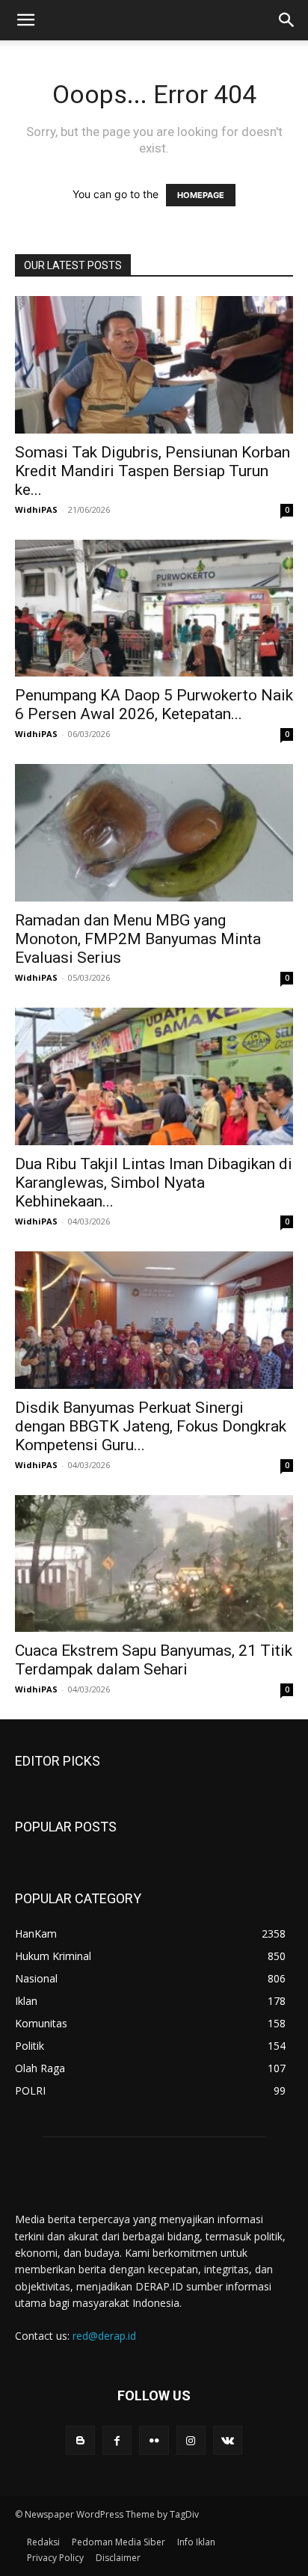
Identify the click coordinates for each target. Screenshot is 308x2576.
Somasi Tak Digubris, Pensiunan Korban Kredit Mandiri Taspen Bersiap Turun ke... (153, 471)
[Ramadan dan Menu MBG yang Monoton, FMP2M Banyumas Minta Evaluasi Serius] (154, 833)
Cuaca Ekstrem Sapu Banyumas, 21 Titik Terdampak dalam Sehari (154, 1660)
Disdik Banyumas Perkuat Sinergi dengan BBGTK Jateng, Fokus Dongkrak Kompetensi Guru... (151, 1426)
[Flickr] (154, 2440)
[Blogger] (80, 2440)
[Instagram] (191, 2440)
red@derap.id (104, 2336)
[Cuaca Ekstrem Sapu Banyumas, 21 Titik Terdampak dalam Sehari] (154, 1564)
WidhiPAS (36, 509)
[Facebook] (117, 2440)
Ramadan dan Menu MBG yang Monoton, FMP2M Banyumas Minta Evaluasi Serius (138, 939)
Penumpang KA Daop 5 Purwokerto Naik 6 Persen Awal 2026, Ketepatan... (154, 705)
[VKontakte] (228, 2440)
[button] (25, 20)
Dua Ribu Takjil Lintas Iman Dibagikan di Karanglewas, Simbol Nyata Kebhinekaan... (154, 1183)
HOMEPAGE (201, 195)
